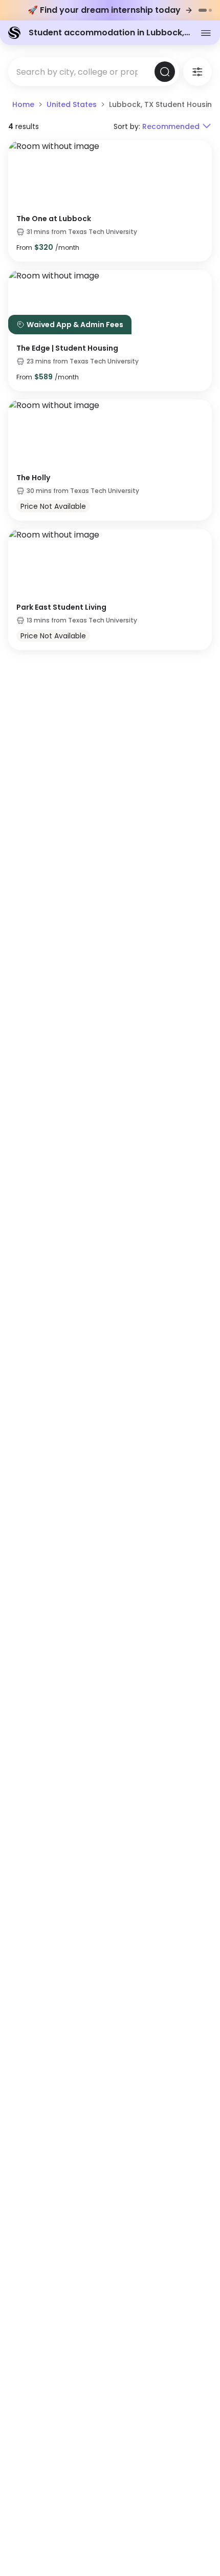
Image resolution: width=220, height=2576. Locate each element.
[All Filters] (197, 72)
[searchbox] (81, 72)
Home (23, 104)
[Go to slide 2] (210, 10)
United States (72, 104)
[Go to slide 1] (203, 10)
